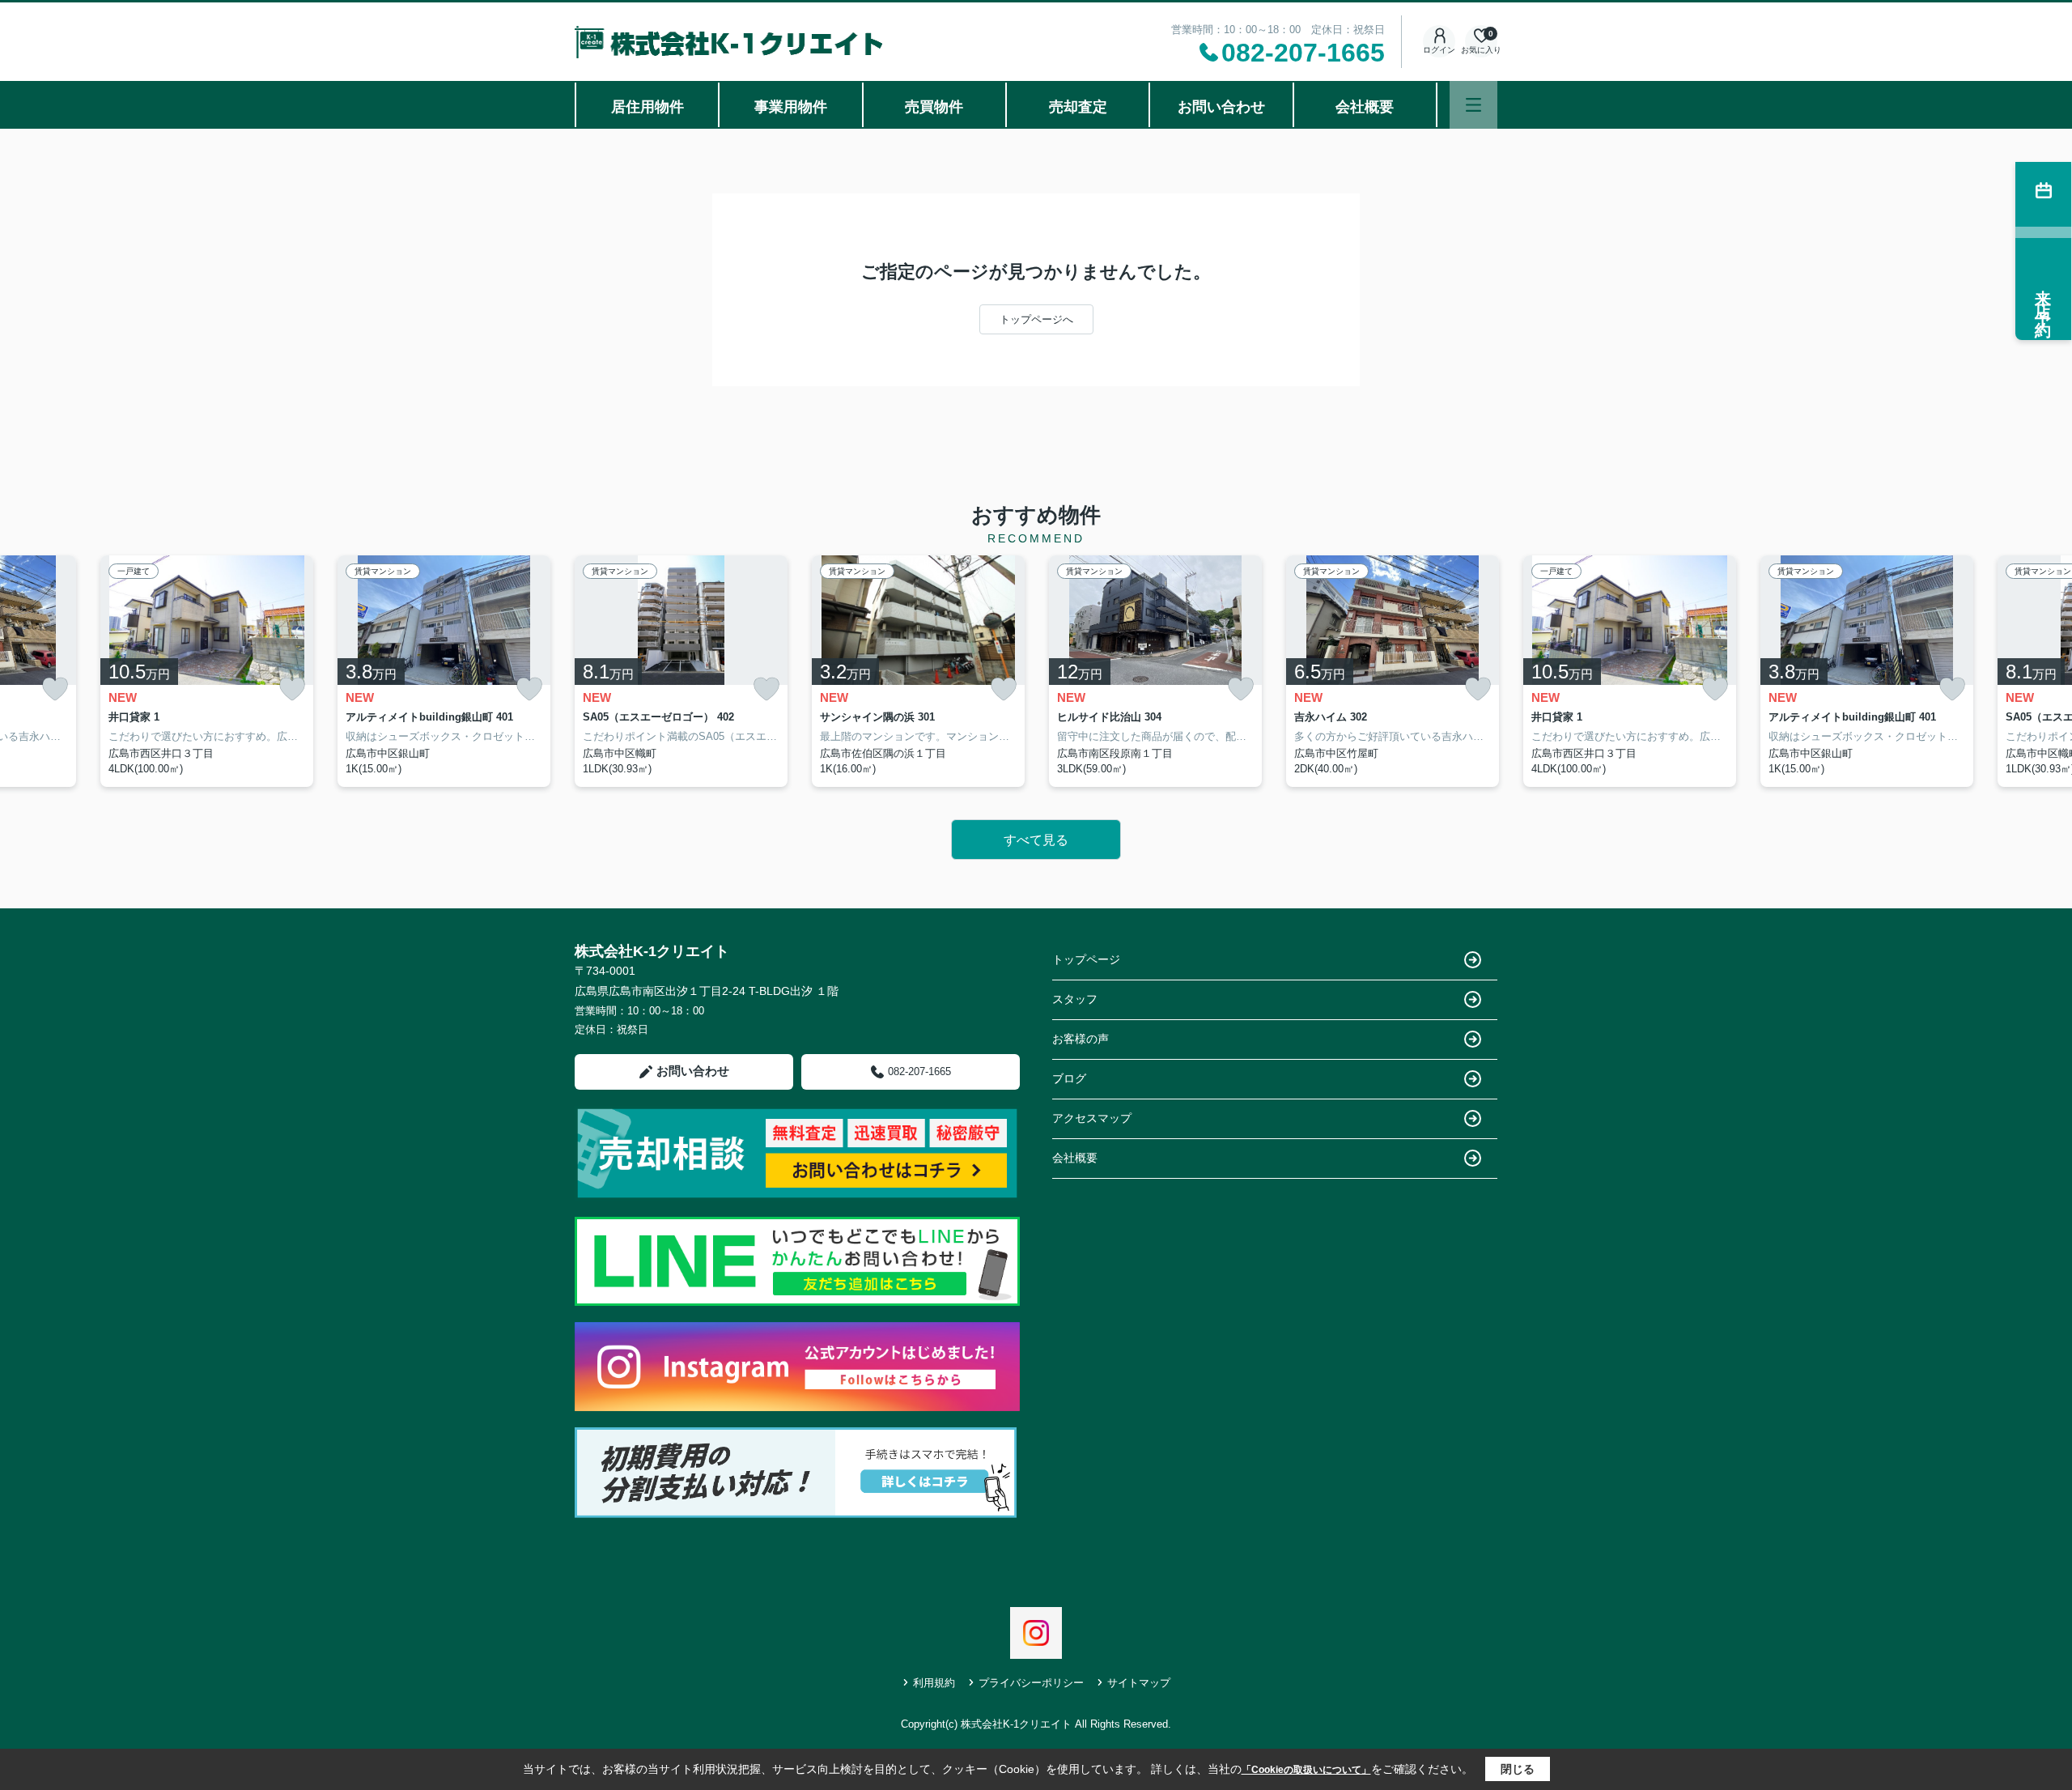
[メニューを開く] (1473, 105)
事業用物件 (791, 107)
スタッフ (1075, 999)
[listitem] (681, 671)
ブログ (1069, 1078)
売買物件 (934, 107)
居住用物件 (647, 107)
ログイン (1439, 50)
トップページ (1086, 959)
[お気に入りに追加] (55, 689)
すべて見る (1036, 840)
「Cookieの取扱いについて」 (1306, 1770)
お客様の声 (1081, 1039)
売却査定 (1078, 107)
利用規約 (934, 1683)
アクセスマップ (1092, 1118)
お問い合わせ (1221, 107)
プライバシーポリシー (1031, 1683)
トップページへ (1036, 319)
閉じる (1518, 1769)
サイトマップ (1139, 1683)
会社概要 (1365, 107)
